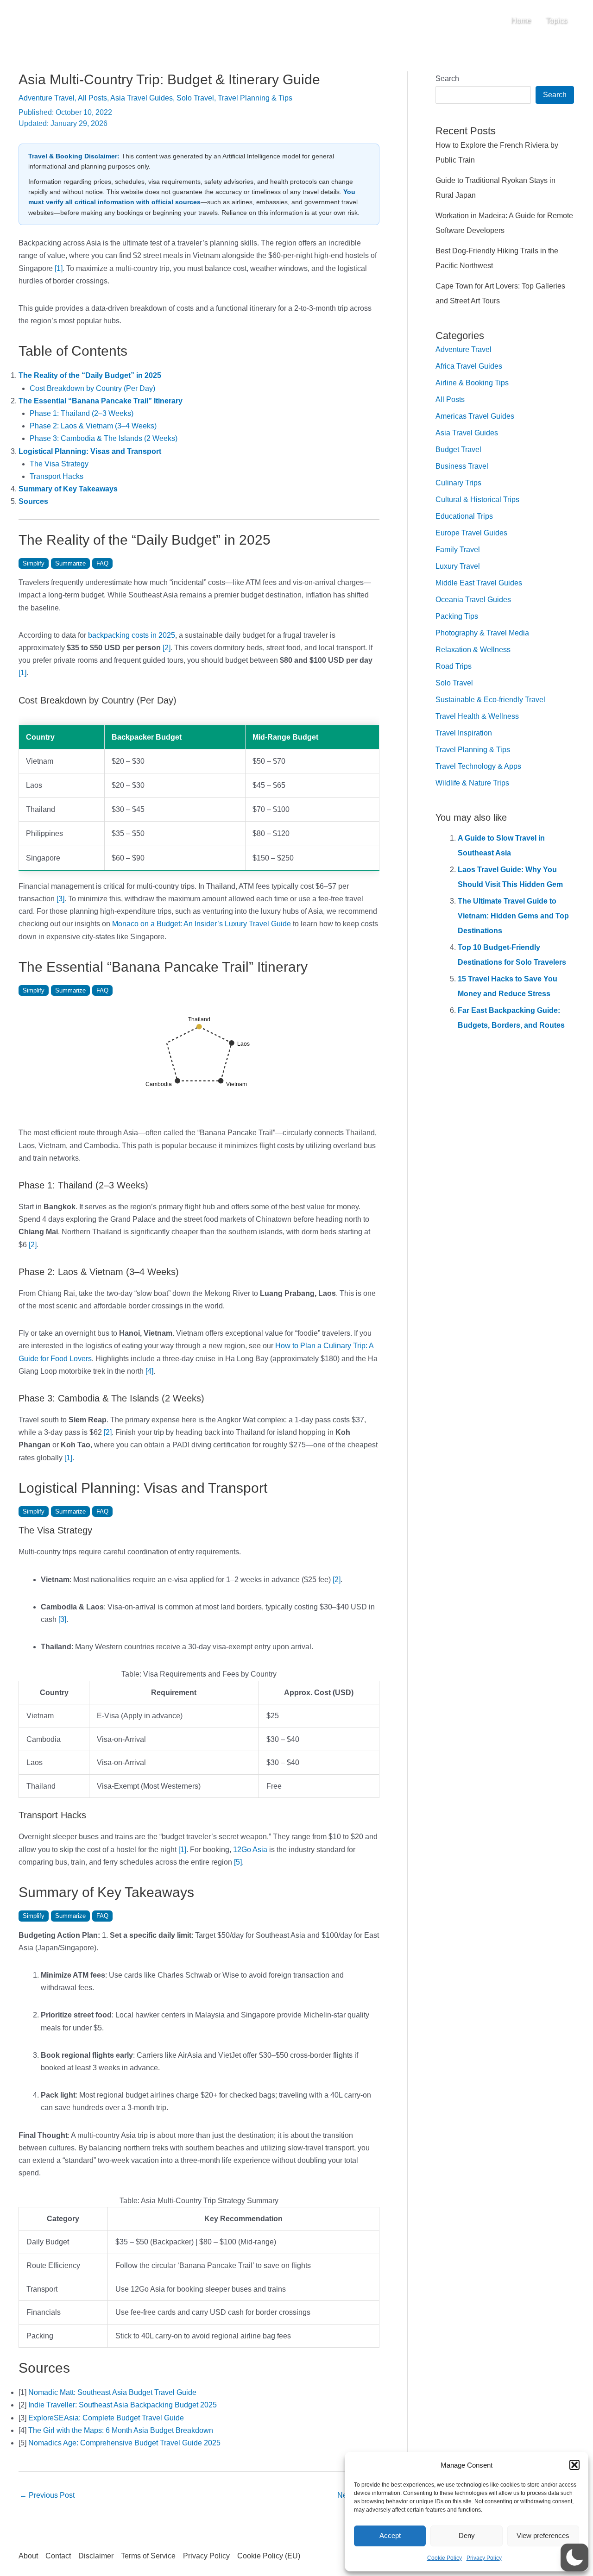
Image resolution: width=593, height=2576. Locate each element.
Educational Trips (464, 516)
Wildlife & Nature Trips (472, 783)
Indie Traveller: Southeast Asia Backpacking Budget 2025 (123, 2405)
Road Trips (454, 666)
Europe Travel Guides (471, 533)
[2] (167, 648)
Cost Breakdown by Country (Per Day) (92, 388)
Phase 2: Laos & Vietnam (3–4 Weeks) (93, 426)
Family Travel (458, 550)
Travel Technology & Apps (478, 766)
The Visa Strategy (59, 464)
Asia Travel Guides (142, 98)
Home (521, 21)
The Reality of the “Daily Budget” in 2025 (90, 375)
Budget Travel (458, 449)
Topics (556, 21)
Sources (33, 501)
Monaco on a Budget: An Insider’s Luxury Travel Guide (202, 924)
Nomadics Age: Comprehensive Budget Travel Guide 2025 (124, 2443)
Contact (58, 2556)
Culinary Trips (458, 483)
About (28, 2556)
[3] (60, 899)
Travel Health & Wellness (477, 716)
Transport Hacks (57, 476)
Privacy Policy (484, 2558)
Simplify (34, 563)
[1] (59, 268)
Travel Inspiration (464, 733)
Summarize (70, 563)
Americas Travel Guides (475, 416)
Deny (467, 2535)
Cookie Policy (445, 2558)
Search (447, 79)
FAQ (102, 563)
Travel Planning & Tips (255, 98)
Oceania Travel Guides (473, 600)
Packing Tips (457, 616)
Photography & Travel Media (482, 633)
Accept (390, 2535)
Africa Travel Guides (469, 366)
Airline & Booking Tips (472, 383)
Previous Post (47, 2495)
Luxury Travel (458, 566)
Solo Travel (195, 98)
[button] (574, 2465)
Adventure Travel (47, 98)
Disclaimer (96, 2556)
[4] (149, 1371)
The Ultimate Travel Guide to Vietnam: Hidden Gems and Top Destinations (513, 916)
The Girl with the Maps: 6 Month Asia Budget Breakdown (121, 2430)
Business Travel (462, 466)
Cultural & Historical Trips (477, 499)
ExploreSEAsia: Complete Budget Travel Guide (106, 2418)
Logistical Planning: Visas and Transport (90, 451)
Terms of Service (148, 2556)
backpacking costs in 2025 (132, 635)
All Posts (92, 98)
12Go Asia (250, 1850)
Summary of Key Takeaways (68, 489)
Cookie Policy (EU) (269, 2556)
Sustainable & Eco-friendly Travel (490, 700)
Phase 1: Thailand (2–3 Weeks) (82, 413)
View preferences (543, 2535)
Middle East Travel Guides (479, 583)
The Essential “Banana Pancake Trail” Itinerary (101, 401)
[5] (238, 1862)
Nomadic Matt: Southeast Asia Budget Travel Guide (112, 2392)
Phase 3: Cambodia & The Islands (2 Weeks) (104, 438)
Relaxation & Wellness (473, 650)
